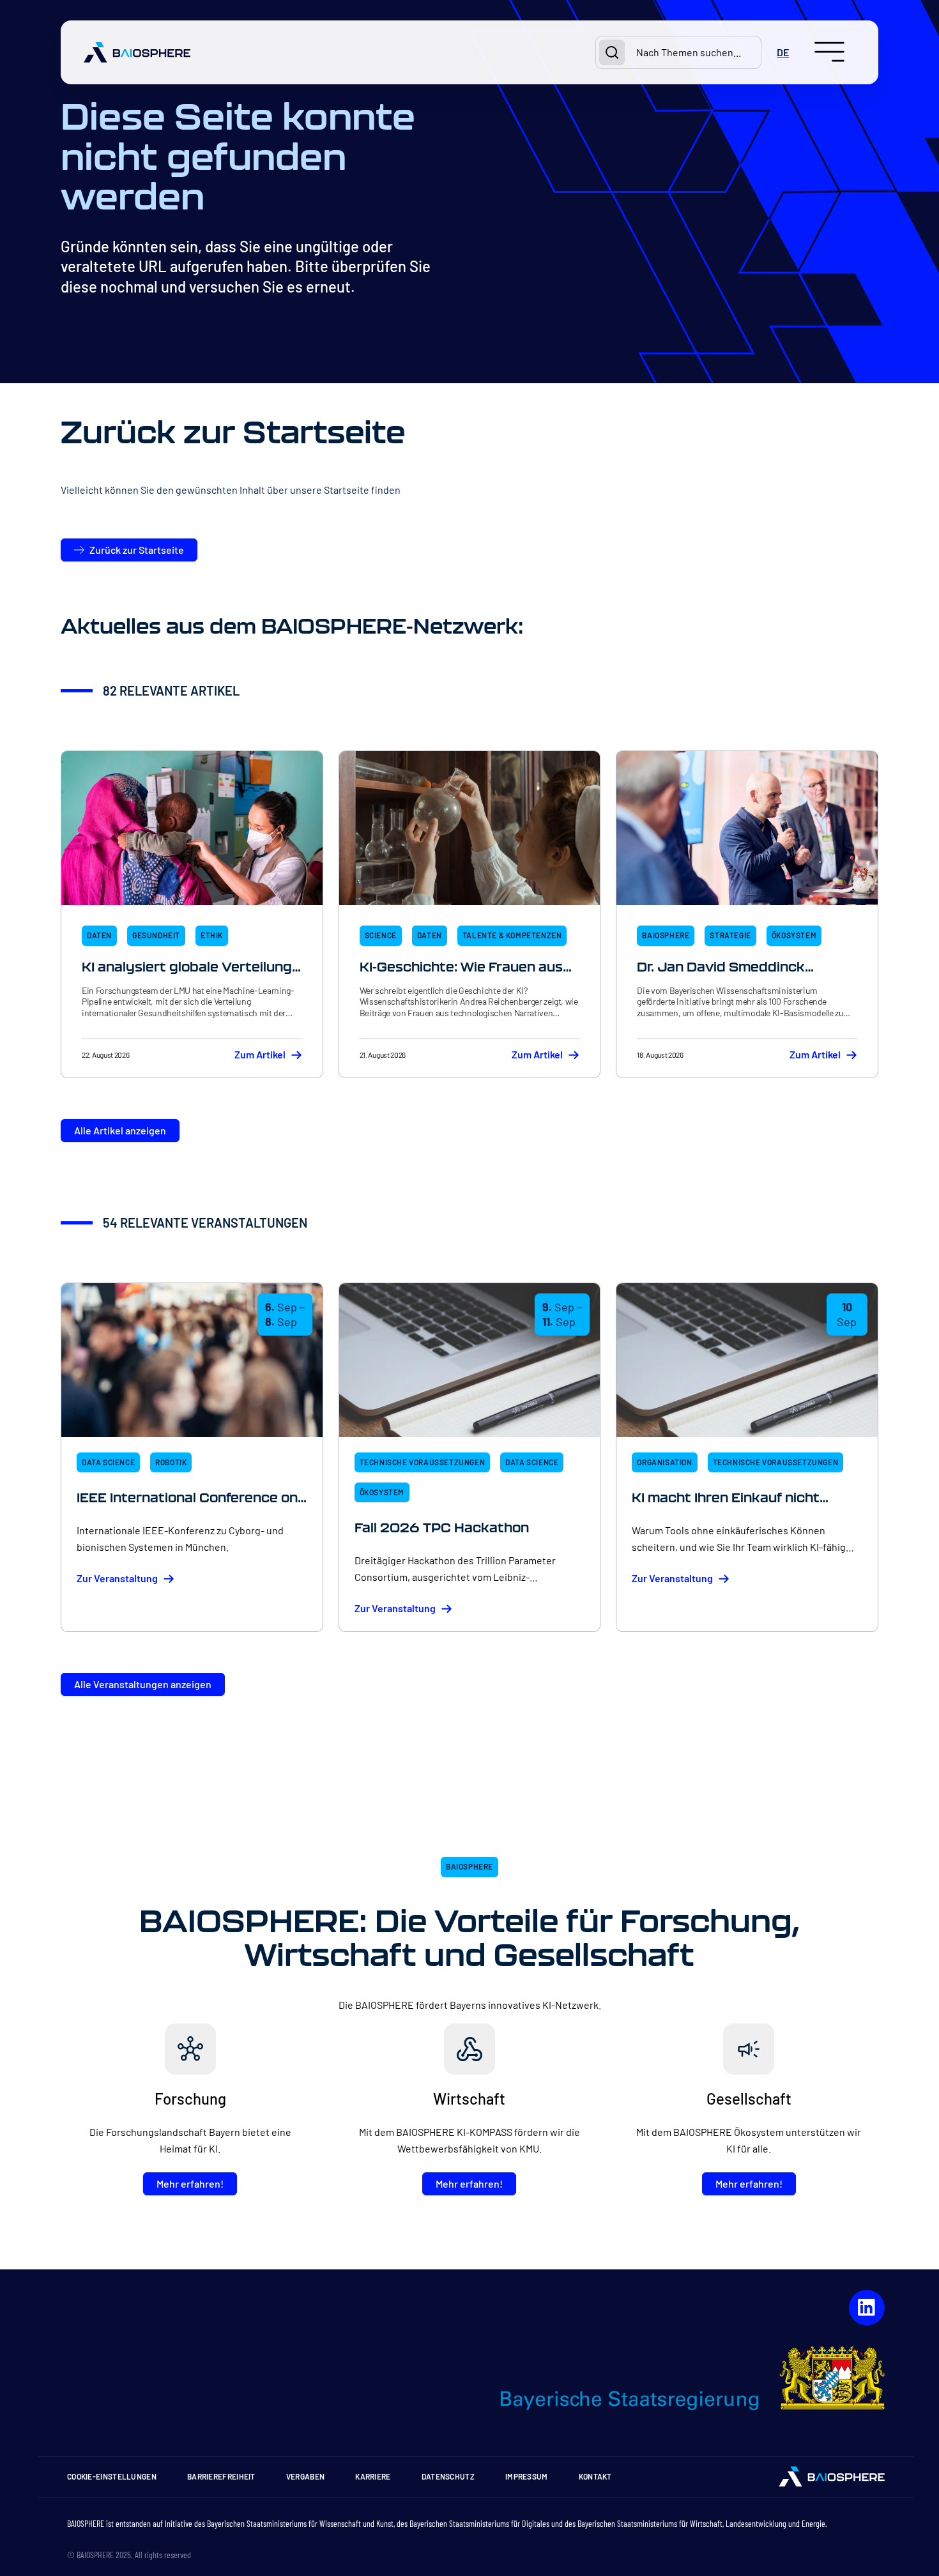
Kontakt (595, 2476)
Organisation (664, 1462)
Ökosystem (794, 935)
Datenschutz (448, 2476)
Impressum (527, 2476)
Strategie (730, 935)
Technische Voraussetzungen (423, 1462)
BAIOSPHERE (666, 935)
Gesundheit (156, 935)
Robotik (171, 1462)
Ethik (212, 935)
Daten (99, 935)
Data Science (108, 1462)
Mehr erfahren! (190, 2184)
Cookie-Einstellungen (112, 2476)
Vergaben (305, 2476)
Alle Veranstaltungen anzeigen (143, 1684)
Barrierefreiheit (221, 2476)
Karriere (373, 2476)
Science (381, 935)
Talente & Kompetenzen (512, 935)
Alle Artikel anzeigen (120, 1130)
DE (783, 52)
